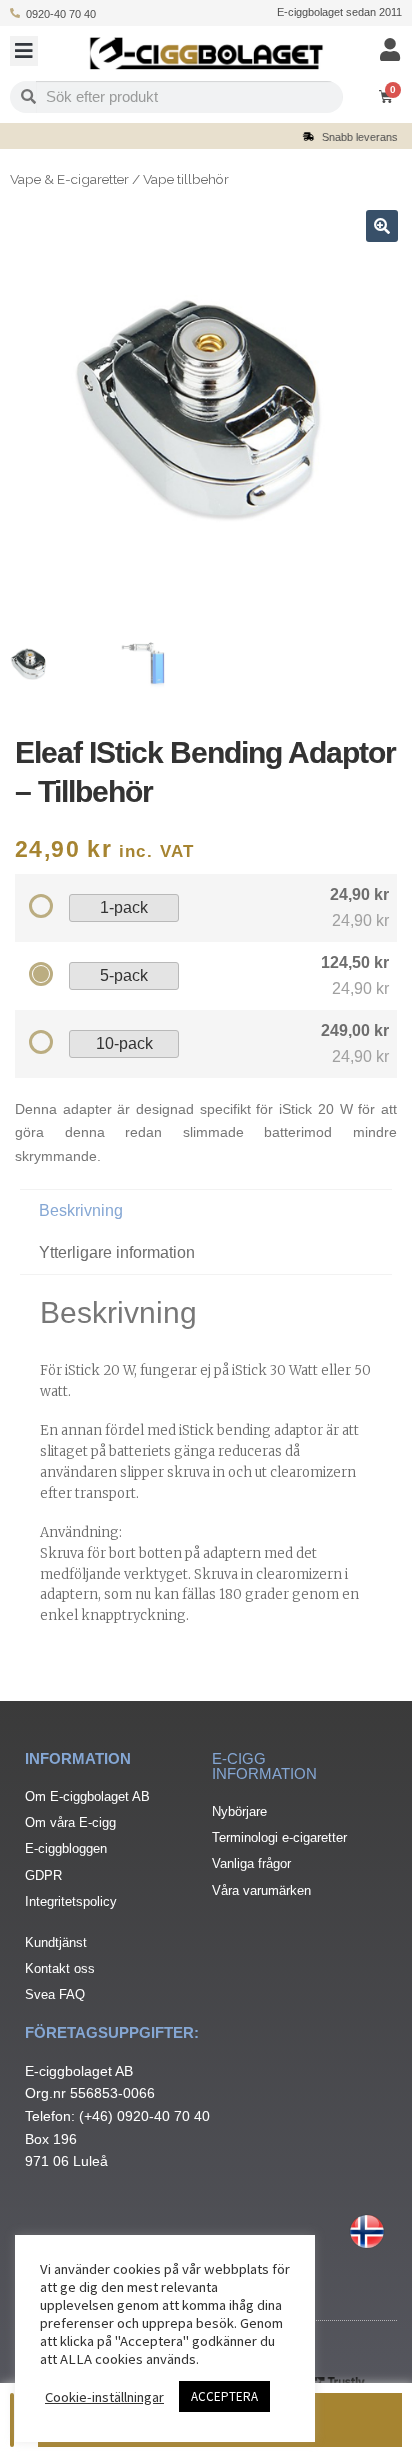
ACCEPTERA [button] (224, 2396)
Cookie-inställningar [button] (104, 2397)
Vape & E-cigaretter (69, 179)
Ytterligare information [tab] (117, 1252)
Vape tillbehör (186, 179)
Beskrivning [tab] (81, 1210)
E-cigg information (264, 1766)
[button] (24, 51)
